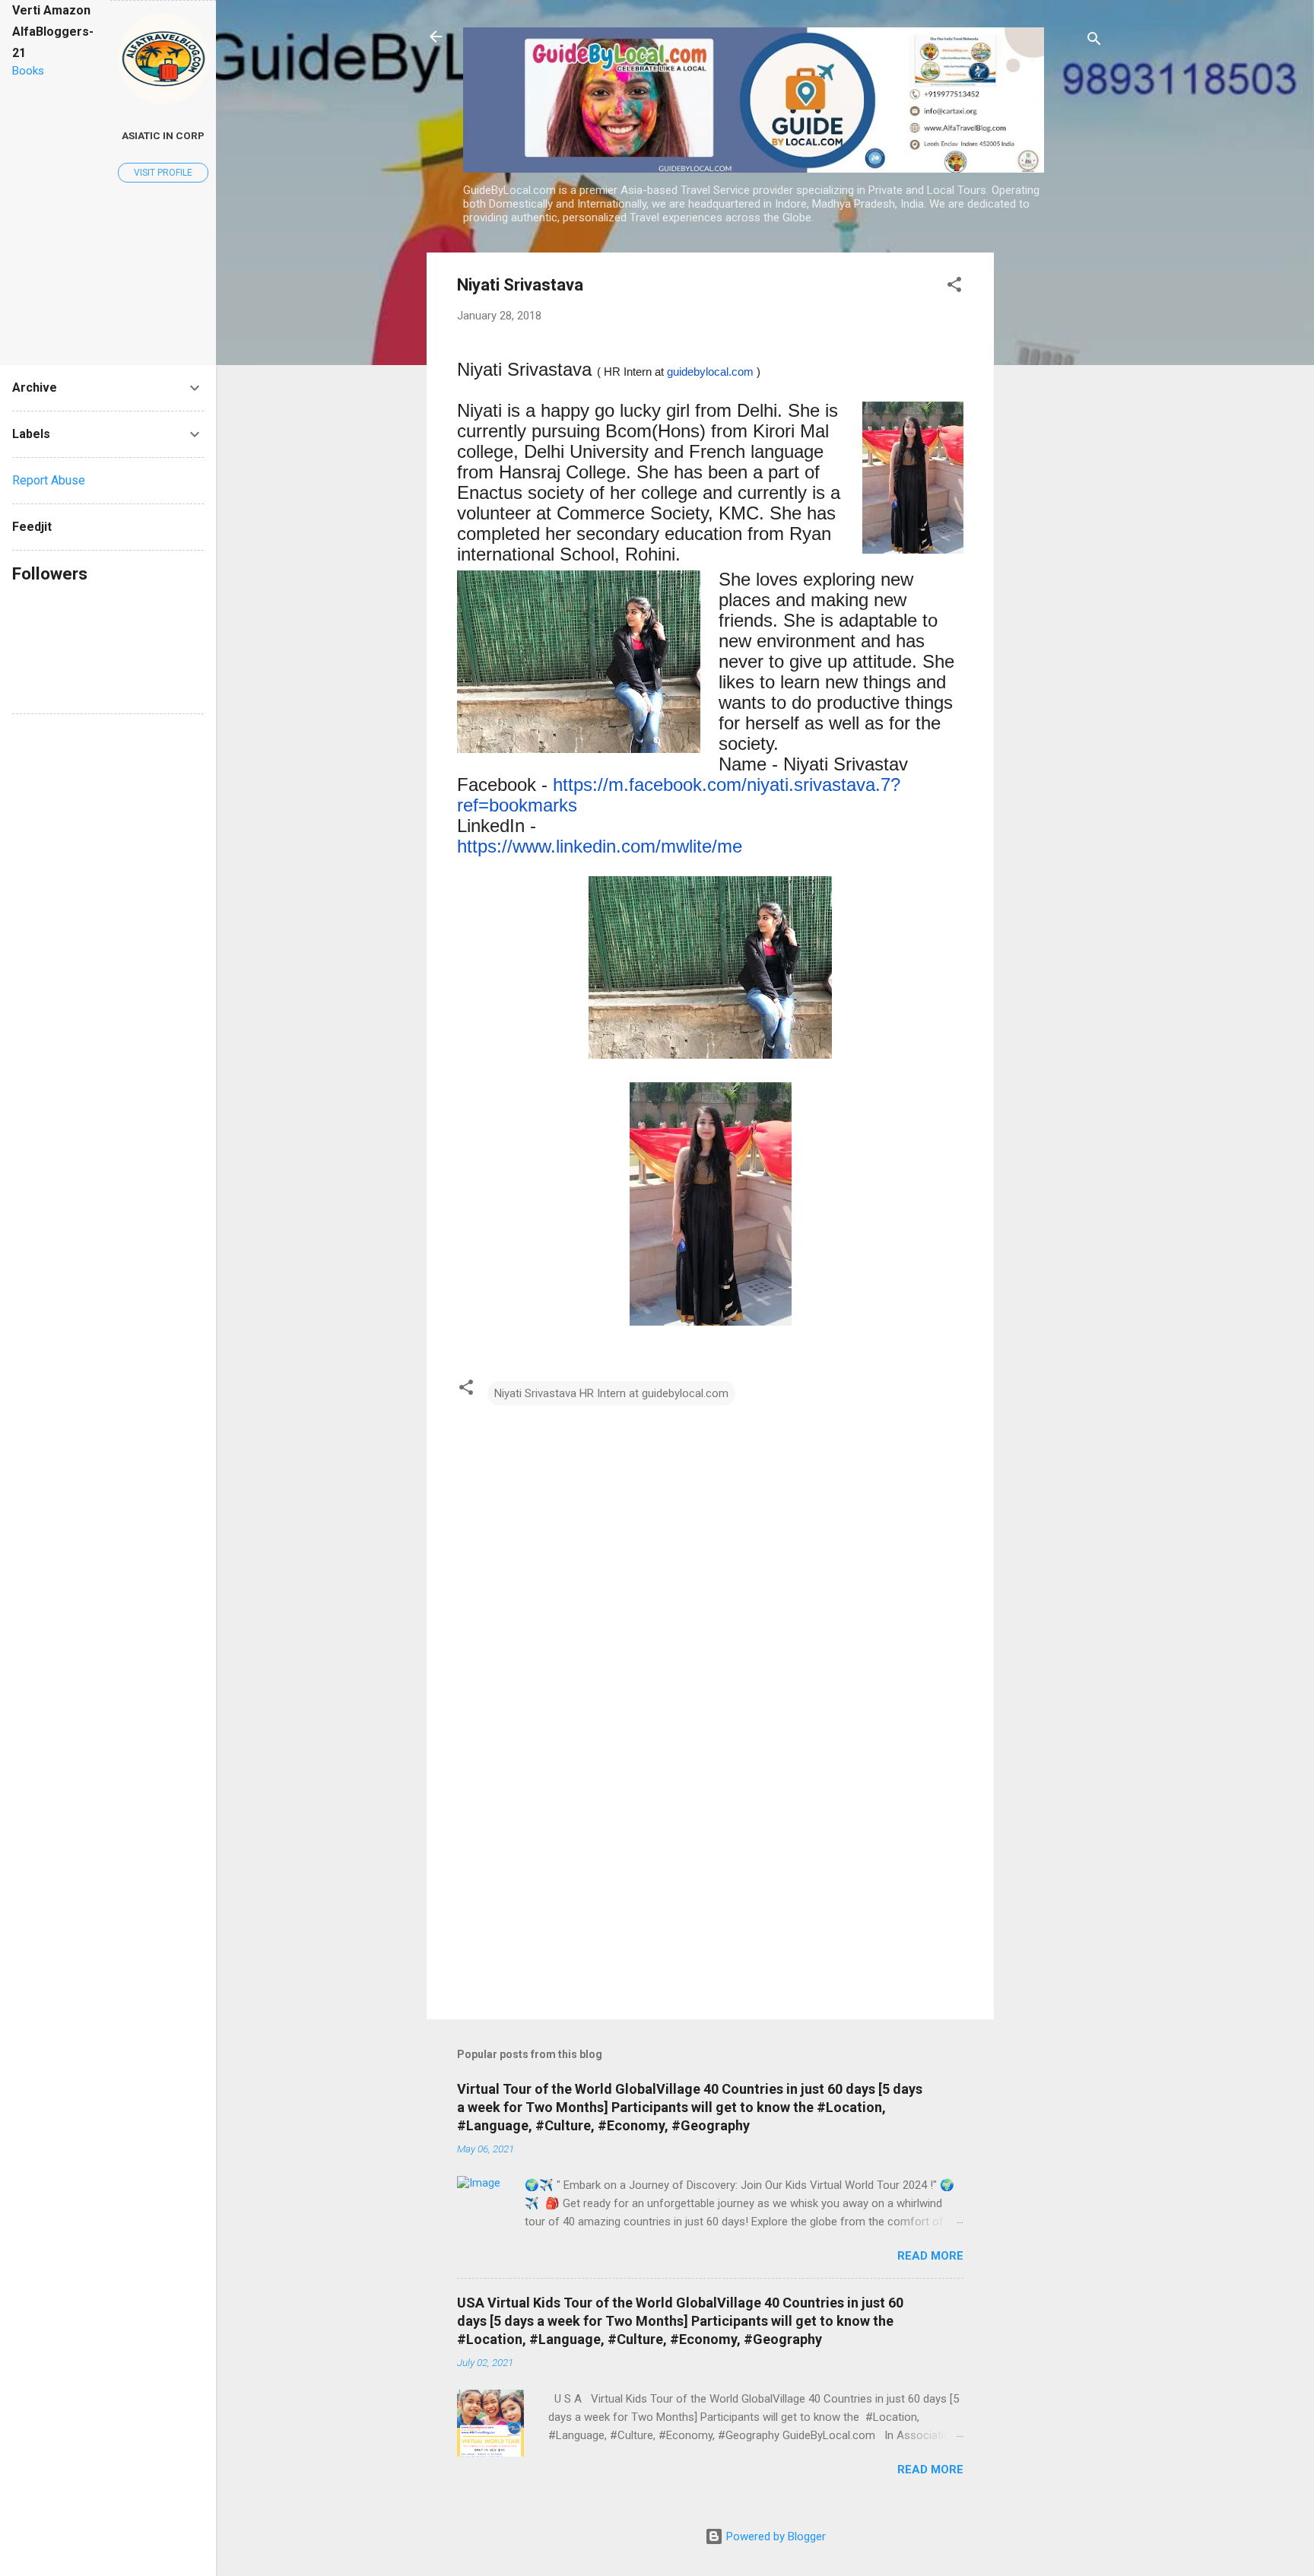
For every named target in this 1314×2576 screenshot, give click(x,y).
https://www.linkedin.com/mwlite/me (600, 846)
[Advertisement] (1055, 481)
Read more (930, 2256)
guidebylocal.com (710, 372)
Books (28, 71)
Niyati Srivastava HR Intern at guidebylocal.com (611, 1393)
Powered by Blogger (774, 2536)
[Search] (1094, 41)
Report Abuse (49, 480)
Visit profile (163, 173)
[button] (954, 287)
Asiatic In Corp (163, 135)
